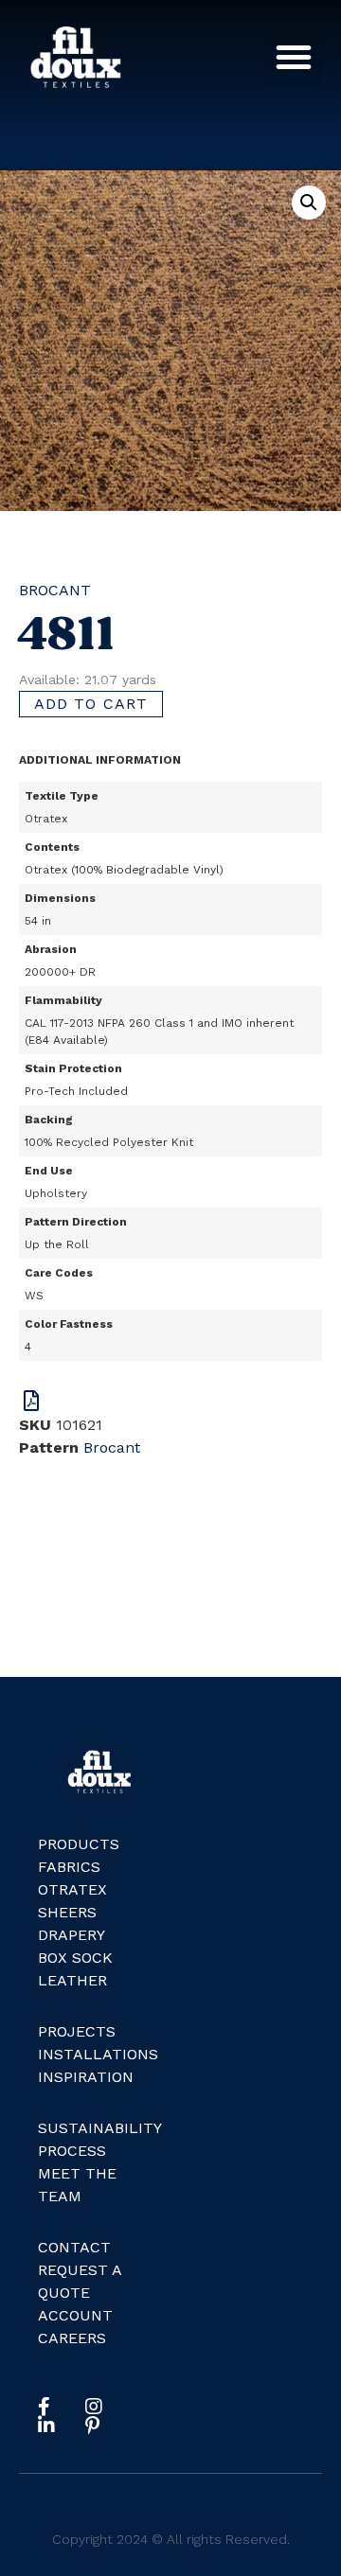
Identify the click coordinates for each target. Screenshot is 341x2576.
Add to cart (91, 704)
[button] (294, 57)
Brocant (55, 590)
